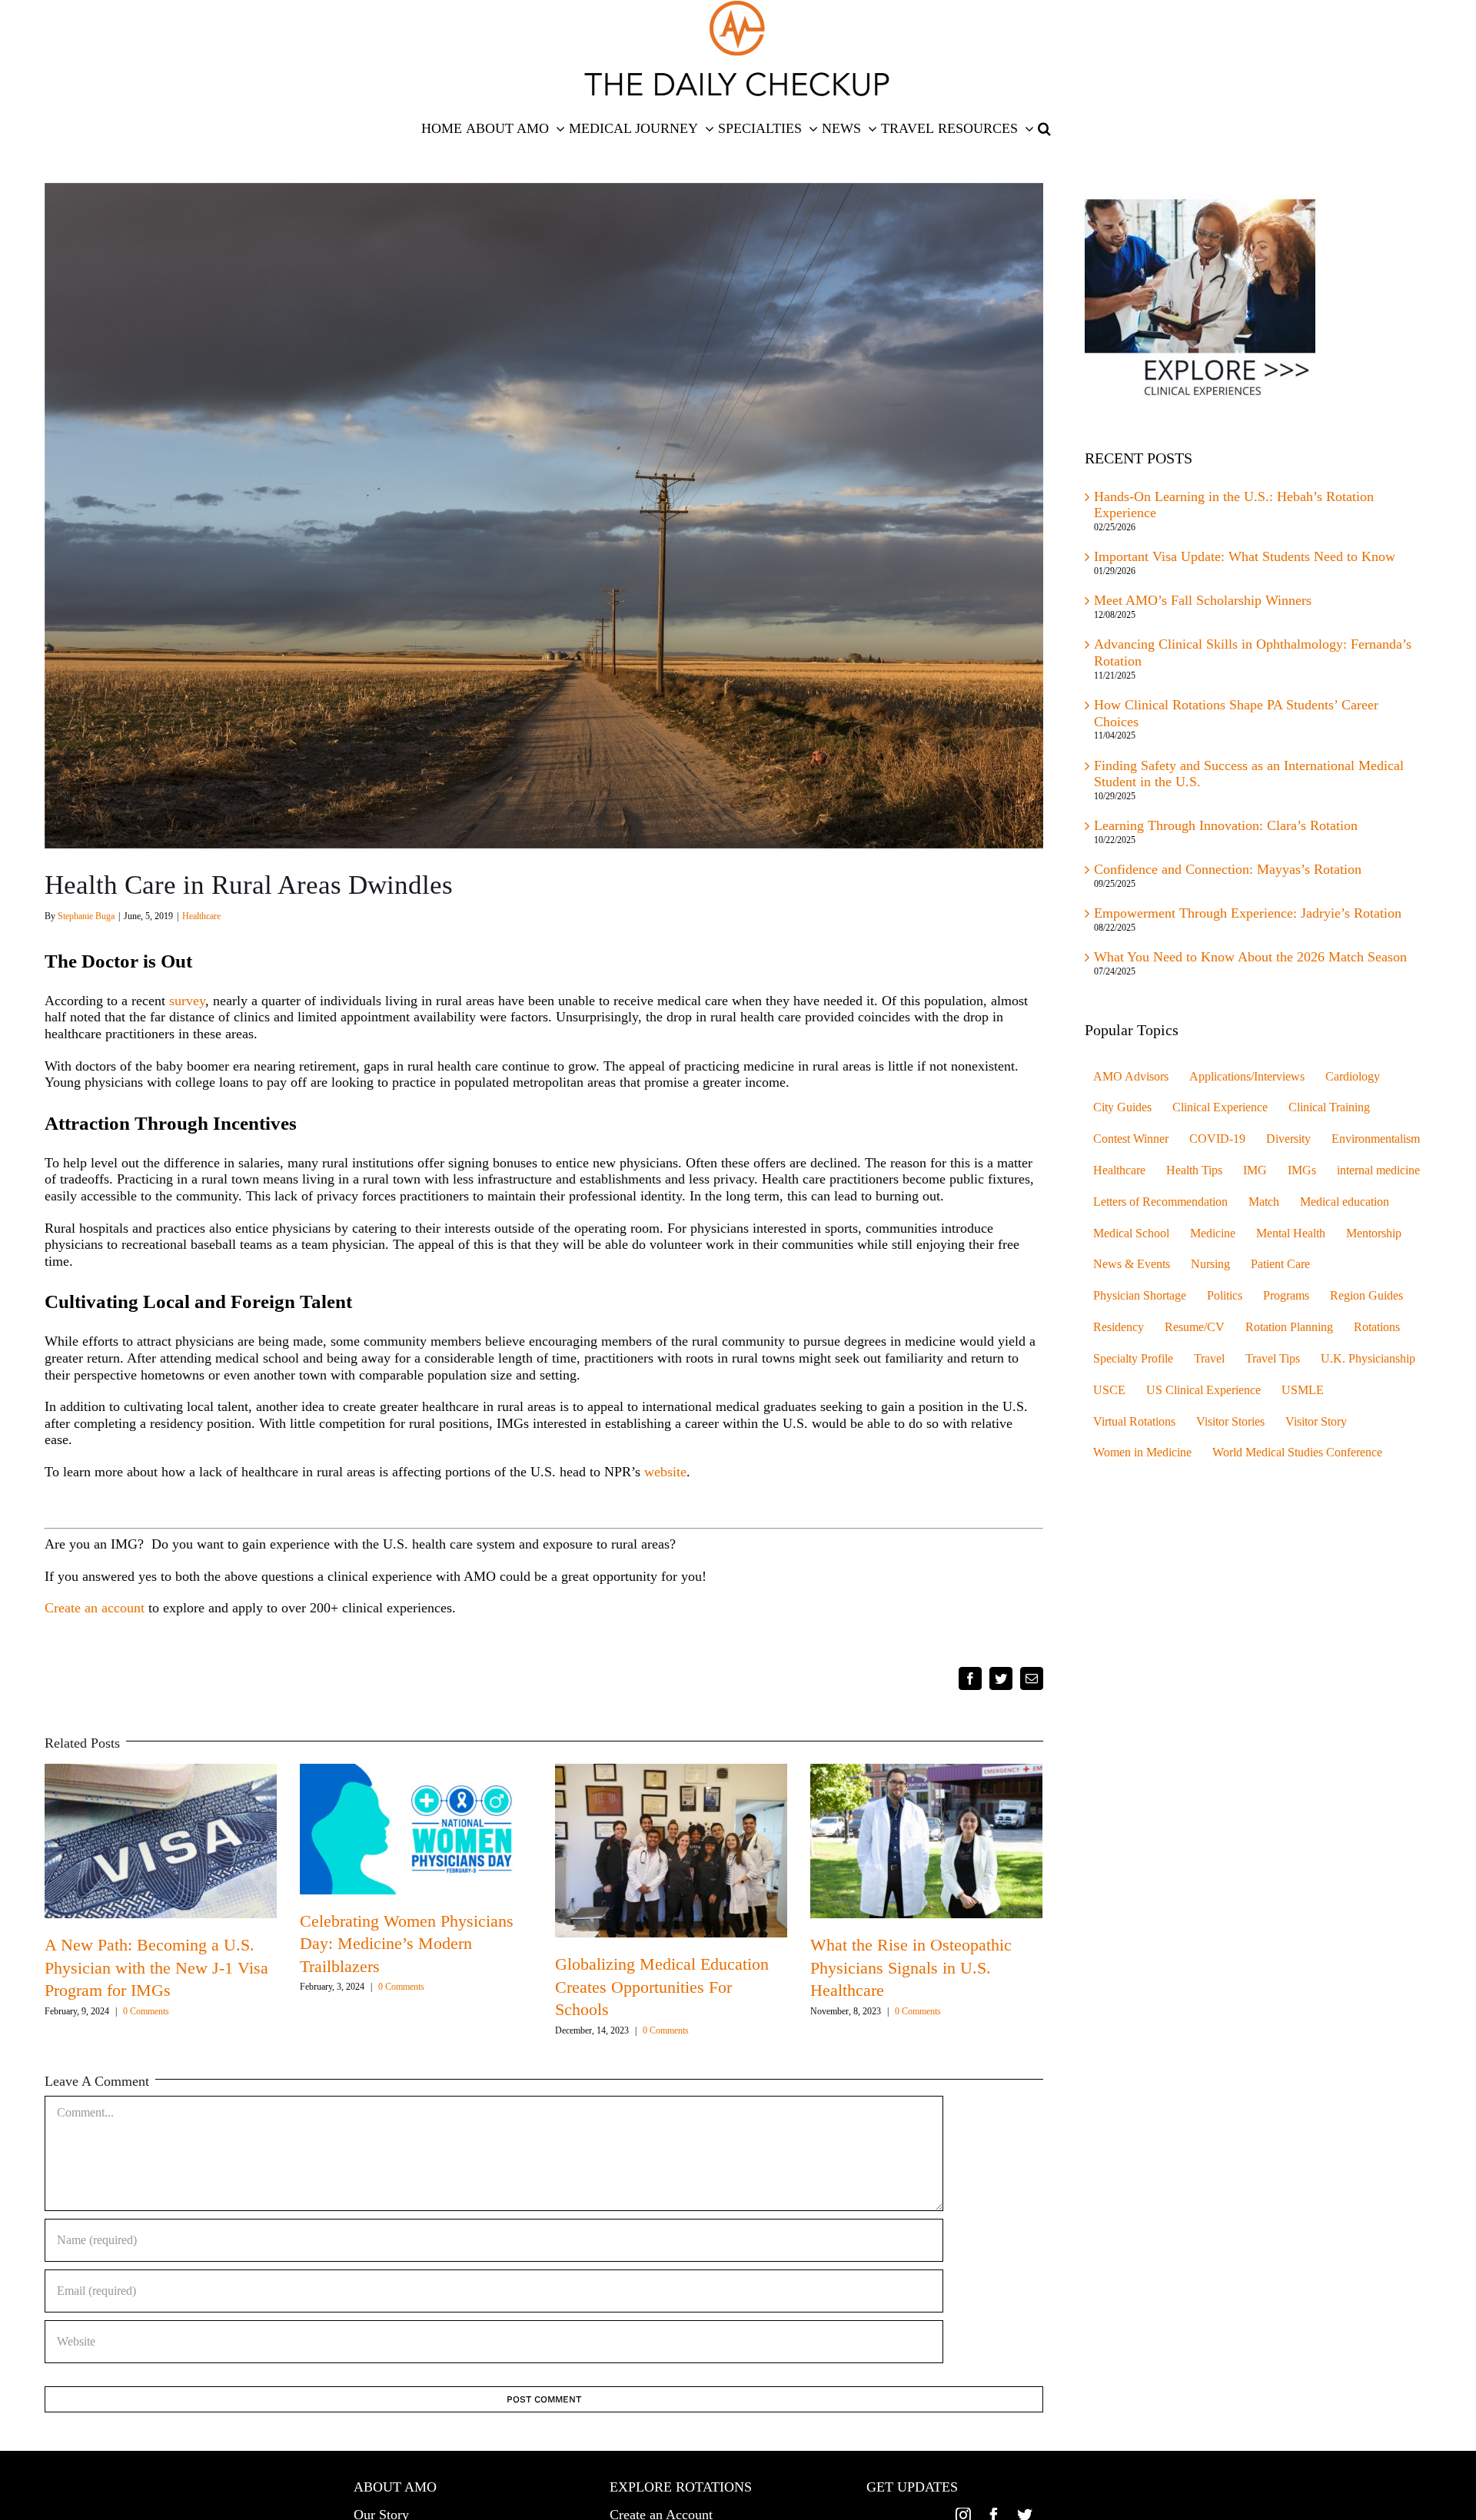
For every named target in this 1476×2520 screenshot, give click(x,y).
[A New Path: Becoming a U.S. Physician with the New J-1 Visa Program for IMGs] (161, 1840)
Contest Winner (1131, 1139)
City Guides (1122, 1107)
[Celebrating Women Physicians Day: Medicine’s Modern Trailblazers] (416, 1828)
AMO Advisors (1131, 1077)
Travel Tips (1273, 1359)
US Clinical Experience (1203, 1390)
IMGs (1302, 1170)
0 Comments (146, 2011)
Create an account (95, 1608)
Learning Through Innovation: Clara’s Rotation (1226, 825)
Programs (1286, 1296)
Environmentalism (1376, 1139)
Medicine (1213, 1233)
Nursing (1210, 1264)
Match (1264, 1202)
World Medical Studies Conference (1297, 1453)
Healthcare (201, 916)
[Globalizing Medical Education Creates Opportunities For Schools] (671, 1849)
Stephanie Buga (86, 916)
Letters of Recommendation (1160, 1202)
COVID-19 (1217, 1139)
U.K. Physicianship (1368, 1359)
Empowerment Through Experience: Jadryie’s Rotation (1248, 913)
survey (187, 1001)
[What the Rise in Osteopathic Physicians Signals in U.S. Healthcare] (926, 1840)
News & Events (1132, 1264)
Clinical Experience (1220, 1107)
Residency (1119, 1327)
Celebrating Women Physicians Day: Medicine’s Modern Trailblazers (407, 1944)
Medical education (1345, 1202)
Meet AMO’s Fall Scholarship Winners (1203, 600)
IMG (1255, 1170)
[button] (1044, 128)
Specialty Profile (1133, 1359)
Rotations (1377, 1327)
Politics (1225, 1296)
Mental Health (1291, 1233)
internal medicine (1378, 1170)
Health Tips (1194, 1170)
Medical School (1131, 1233)
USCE (1109, 1390)
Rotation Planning (1289, 1327)
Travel (1209, 1359)
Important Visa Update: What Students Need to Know (1245, 556)
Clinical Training (1329, 1107)
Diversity (1288, 1139)
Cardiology (1353, 1077)
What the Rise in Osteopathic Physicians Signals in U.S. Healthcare (911, 1967)
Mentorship (1374, 1233)
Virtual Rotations (1134, 1422)
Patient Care (1280, 1264)
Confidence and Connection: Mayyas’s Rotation (1228, 869)
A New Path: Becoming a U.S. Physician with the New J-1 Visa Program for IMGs (156, 1967)
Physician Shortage (1140, 1296)
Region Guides (1366, 1296)
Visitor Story (1316, 1422)
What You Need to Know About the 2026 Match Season (1252, 957)
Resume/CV (1195, 1327)
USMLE (1303, 1390)
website (665, 1472)
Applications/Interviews (1247, 1077)
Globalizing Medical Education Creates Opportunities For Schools (662, 1987)
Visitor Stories (1230, 1422)
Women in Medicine (1142, 1453)
